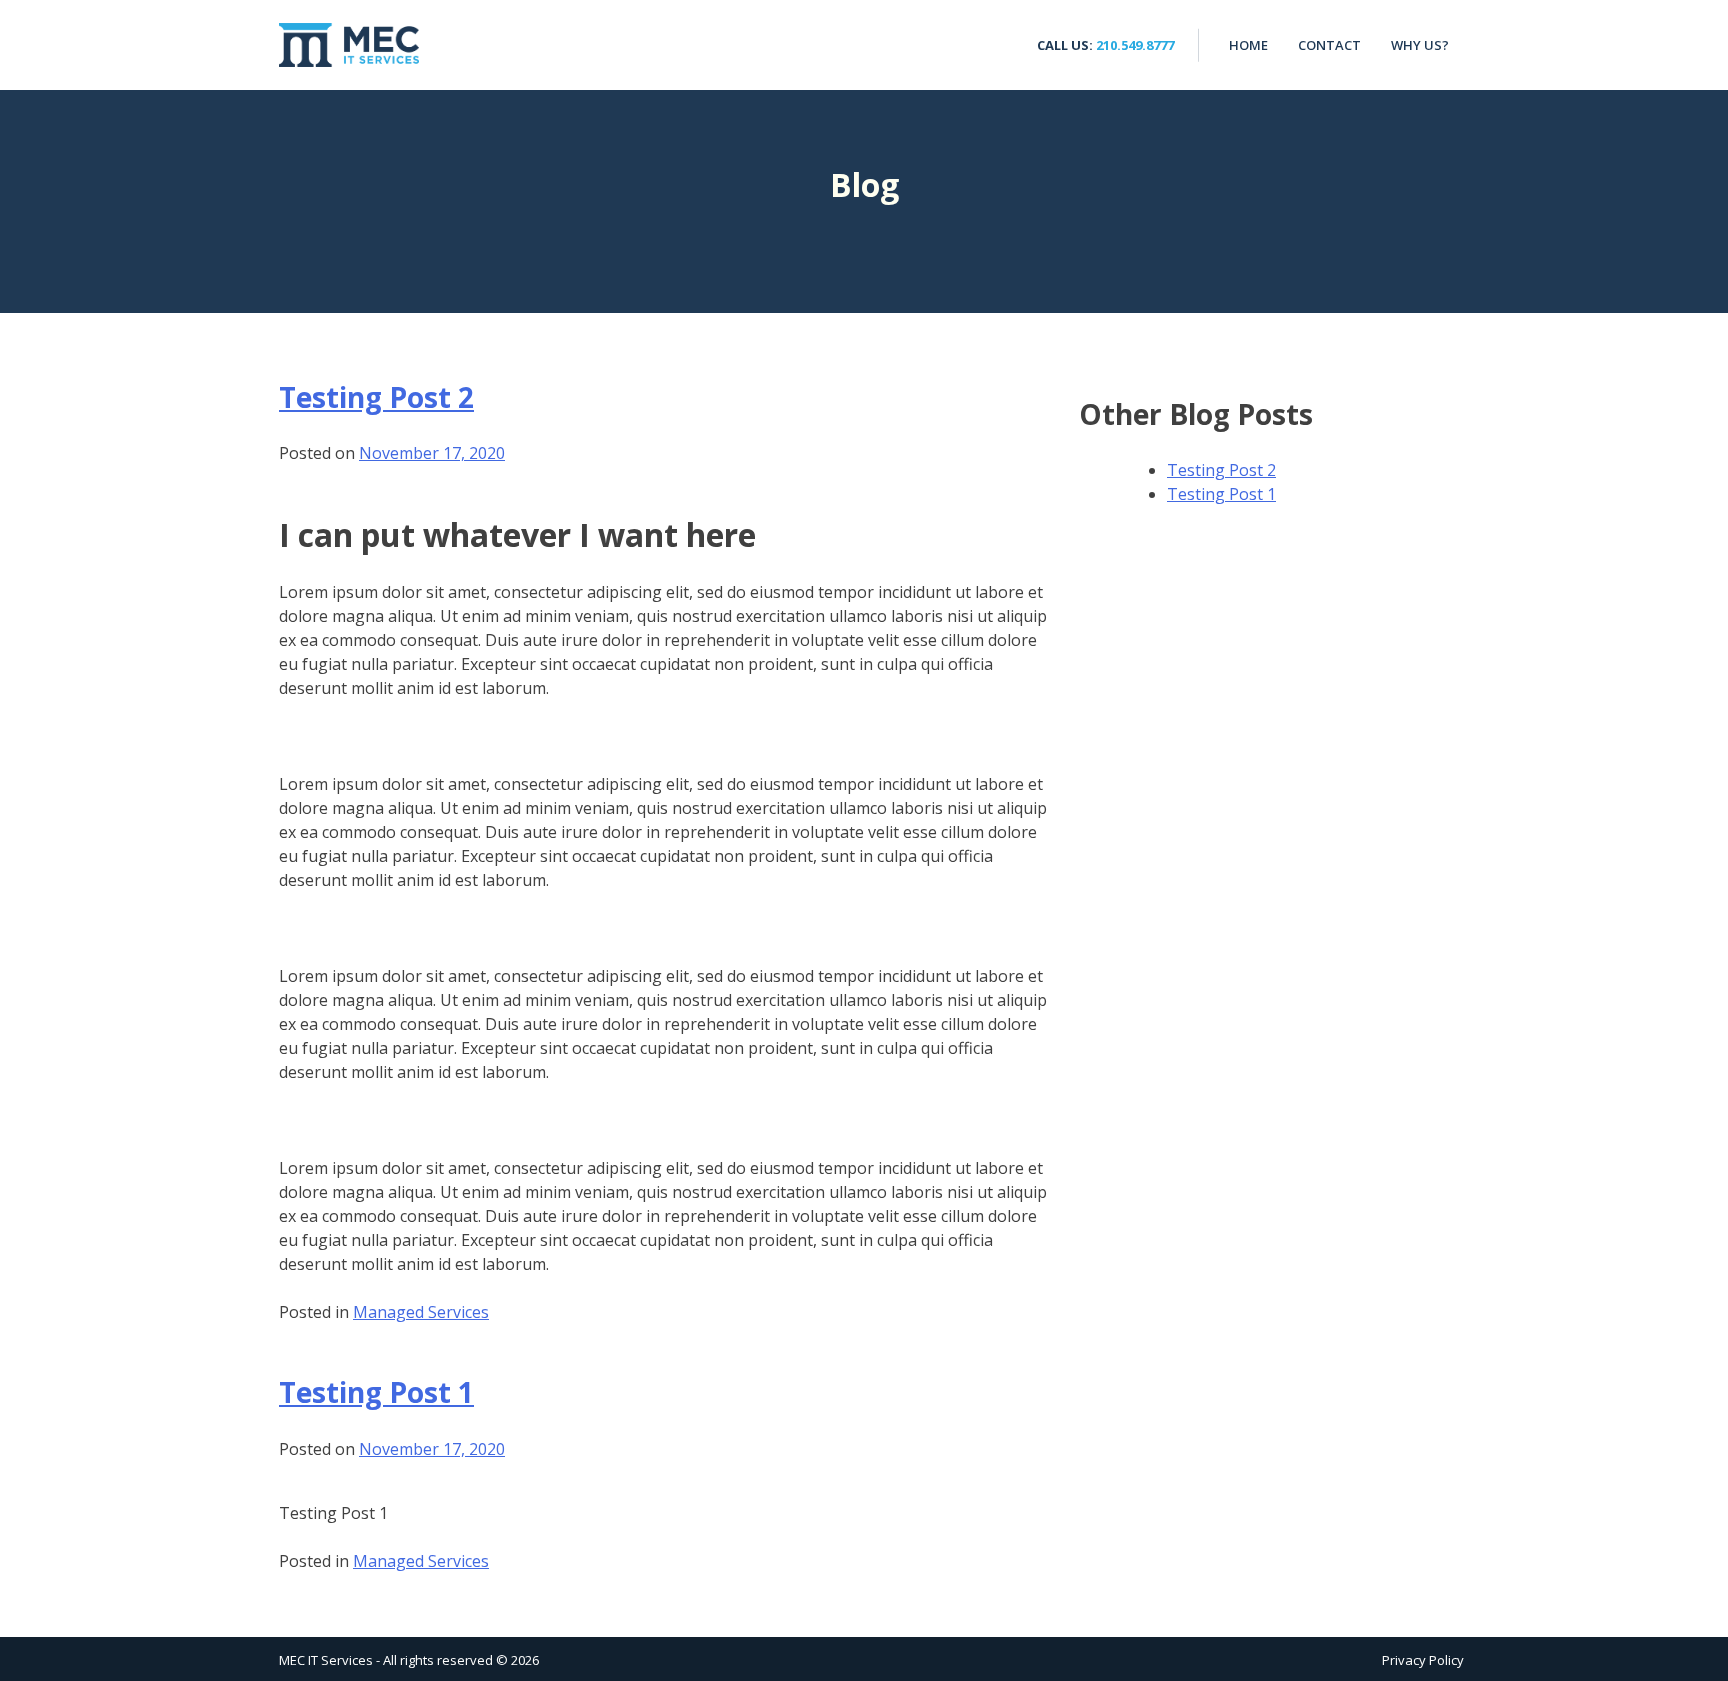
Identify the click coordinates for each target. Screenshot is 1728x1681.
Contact (1329, 45)
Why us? (1420, 45)
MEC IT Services (349, 45)
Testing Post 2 (376, 397)
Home (1248, 45)
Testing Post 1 (376, 1392)
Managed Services (421, 1312)
